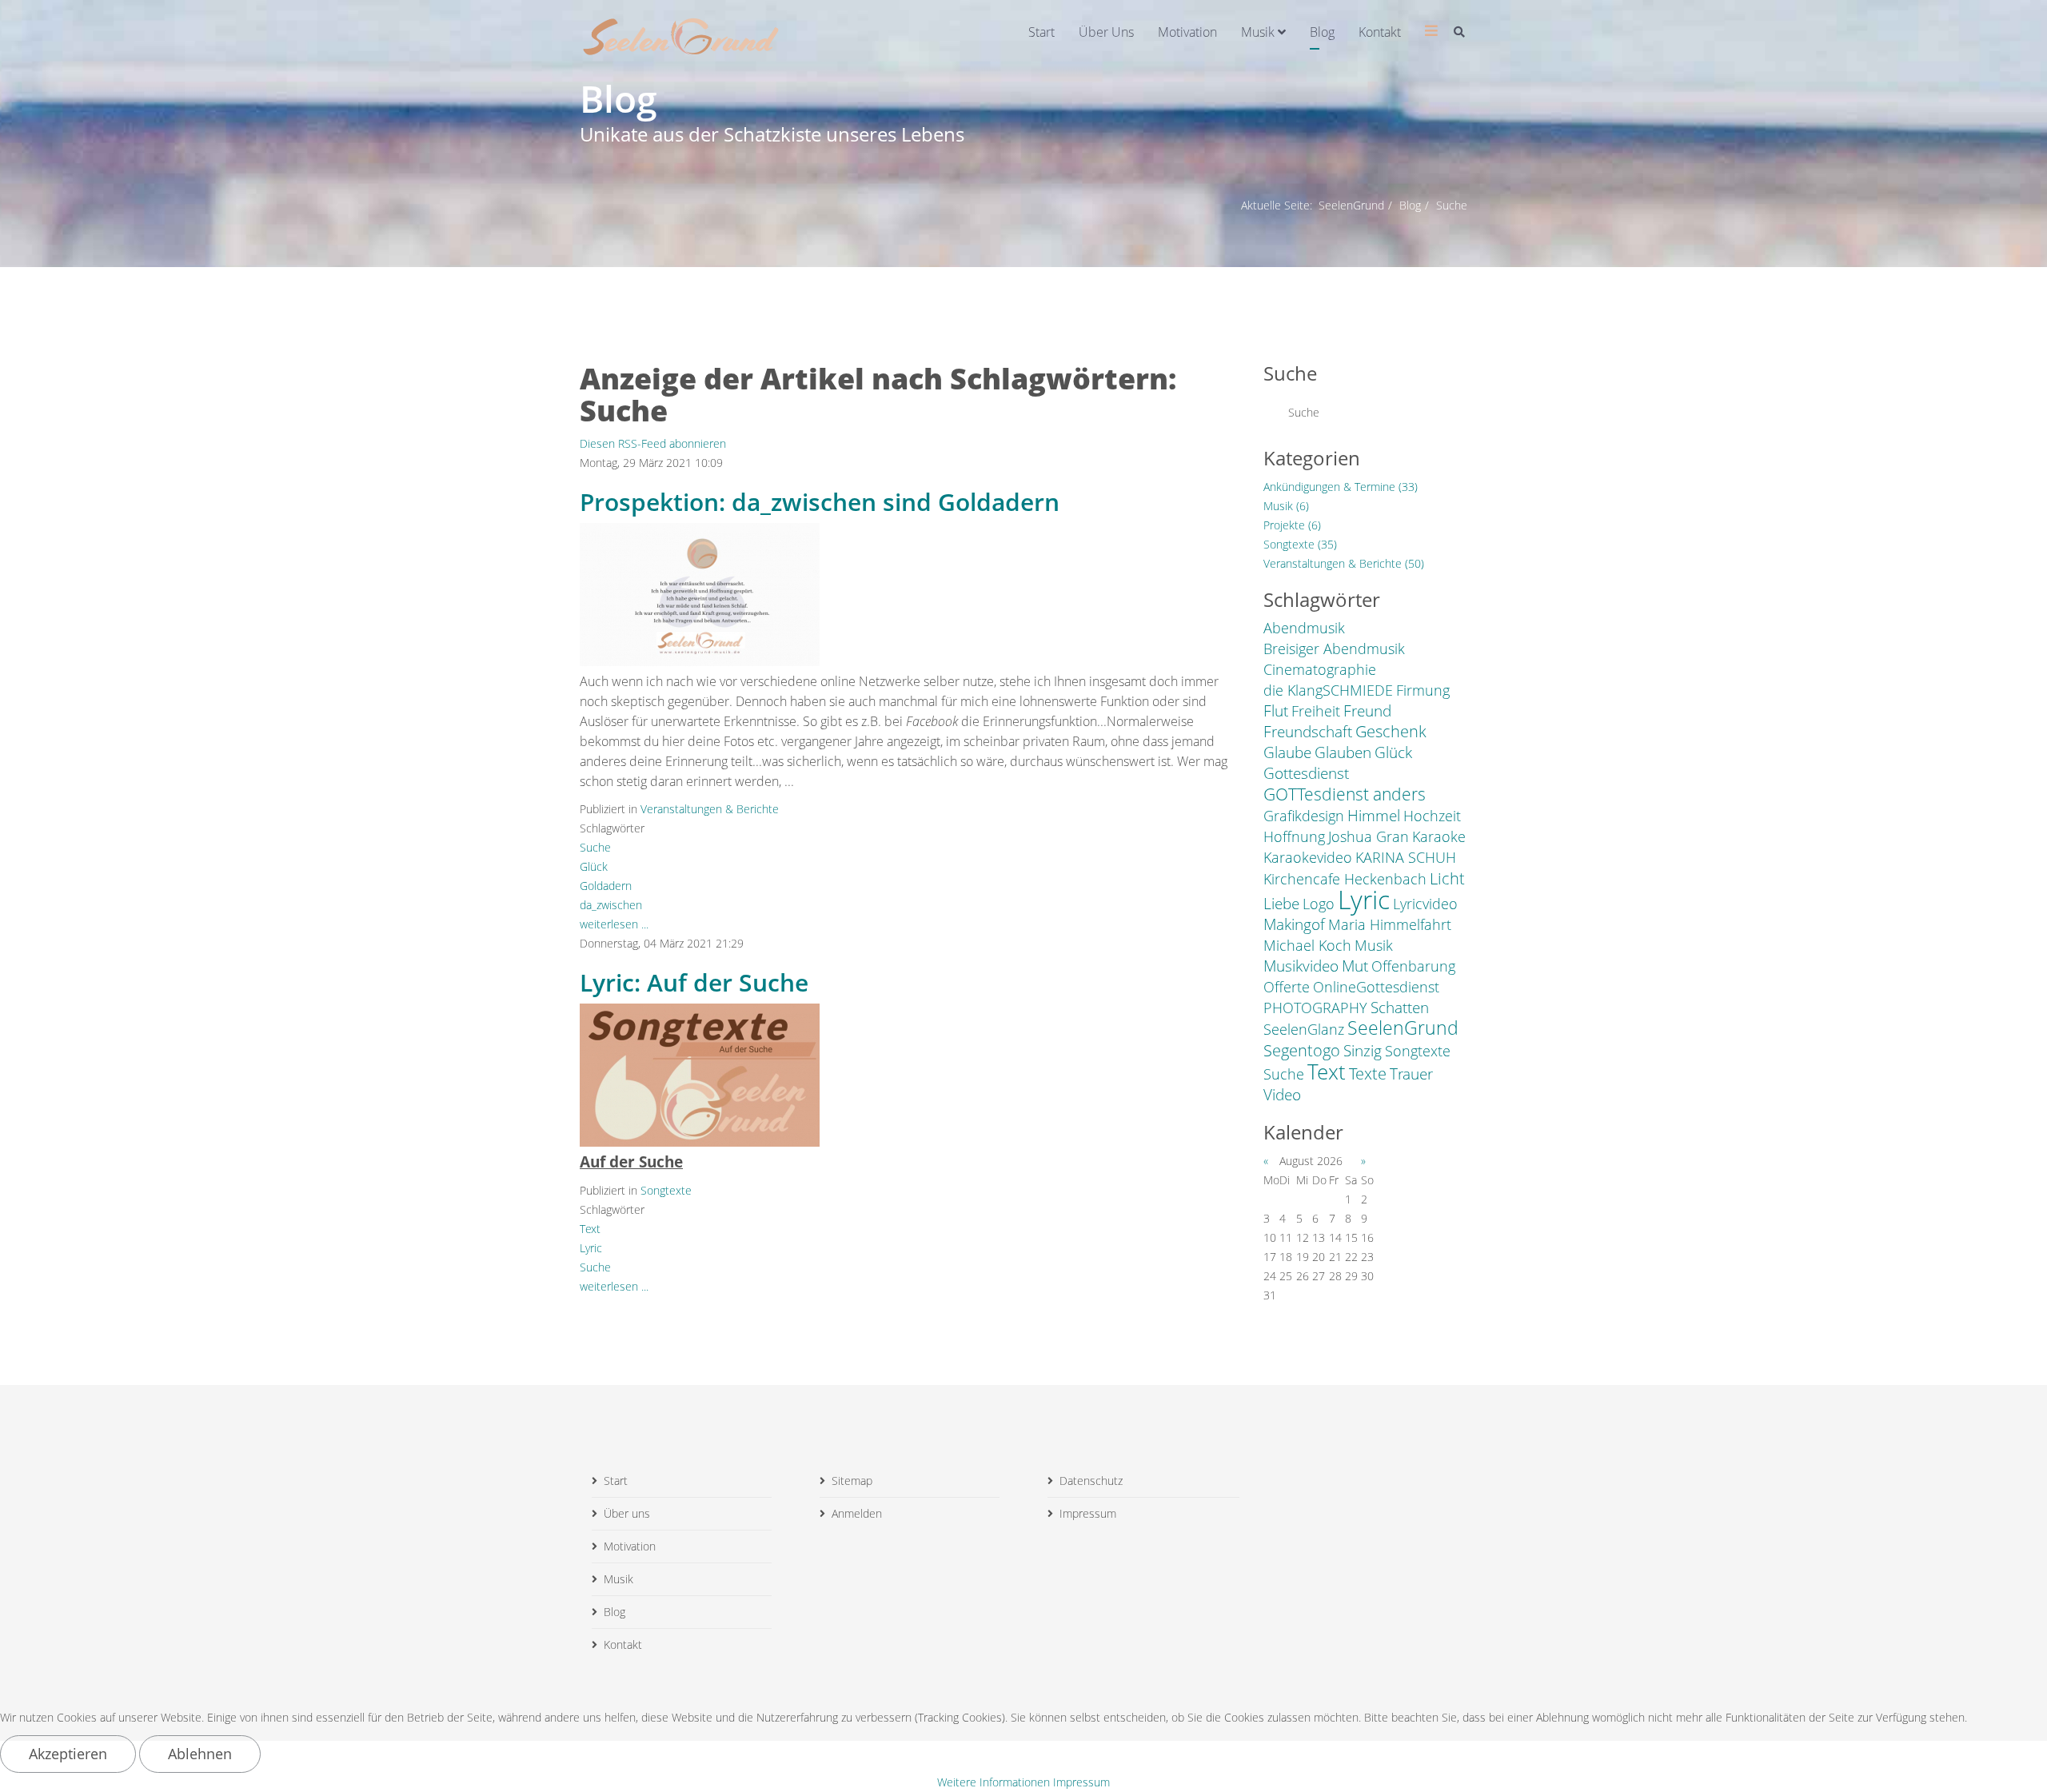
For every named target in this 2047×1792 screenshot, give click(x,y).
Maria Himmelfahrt (1390, 924)
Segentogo (1302, 1050)
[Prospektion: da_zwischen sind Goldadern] (700, 595)
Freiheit (1316, 711)
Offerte (1287, 987)
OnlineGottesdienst (1376, 987)
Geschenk (1391, 732)
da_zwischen (611, 905)
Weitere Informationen (994, 1782)
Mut (1355, 966)
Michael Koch (1307, 945)
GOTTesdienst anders (1345, 794)
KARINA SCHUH (1406, 857)
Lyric (591, 1248)
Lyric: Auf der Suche (694, 982)
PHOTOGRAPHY (1315, 1008)
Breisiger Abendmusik (1334, 649)
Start (1041, 32)
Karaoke (1439, 836)
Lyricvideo (1425, 904)
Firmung (1423, 690)
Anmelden (857, 1513)
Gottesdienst (1306, 773)
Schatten (1400, 1008)
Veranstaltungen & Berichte (710, 809)
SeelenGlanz (1304, 1029)
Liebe (1281, 904)
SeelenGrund (1351, 205)
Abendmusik (1304, 628)
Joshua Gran (1369, 836)
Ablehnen (200, 1754)
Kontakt (1380, 32)
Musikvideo (1301, 966)
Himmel (1374, 816)
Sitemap (852, 1481)
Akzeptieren (68, 1754)
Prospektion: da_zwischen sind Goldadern (820, 502)
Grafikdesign (1304, 816)
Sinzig (1363, 1051)
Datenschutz (1091, 1481)
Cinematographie (1320, 669)
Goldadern (606, 886)
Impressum (1088, 1513)
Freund (1367, 711)
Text (590, 1229)
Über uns (1106, 32)
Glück (594, 866)
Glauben (1343, 752)
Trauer (1411, 1074)
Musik (1258, 32)
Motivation (1187, 32)
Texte (1368, 1073)
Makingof (1294, 924)
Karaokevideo (1308, 857)
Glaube (1287, 752)
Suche (595, 847)
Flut (1276, 711)
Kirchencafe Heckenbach (1345, 879)
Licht (1447, 878)
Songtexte (666, 1190)
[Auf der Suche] (700, 1075)
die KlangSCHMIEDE (1328, 690)
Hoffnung (1294, 836)
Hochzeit (1432, 816)
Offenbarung (1413, 966)
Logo (1319, 904)
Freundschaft (1308, 732)
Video (1282, 1095)
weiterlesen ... (614, 924)
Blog (1322, 32)
